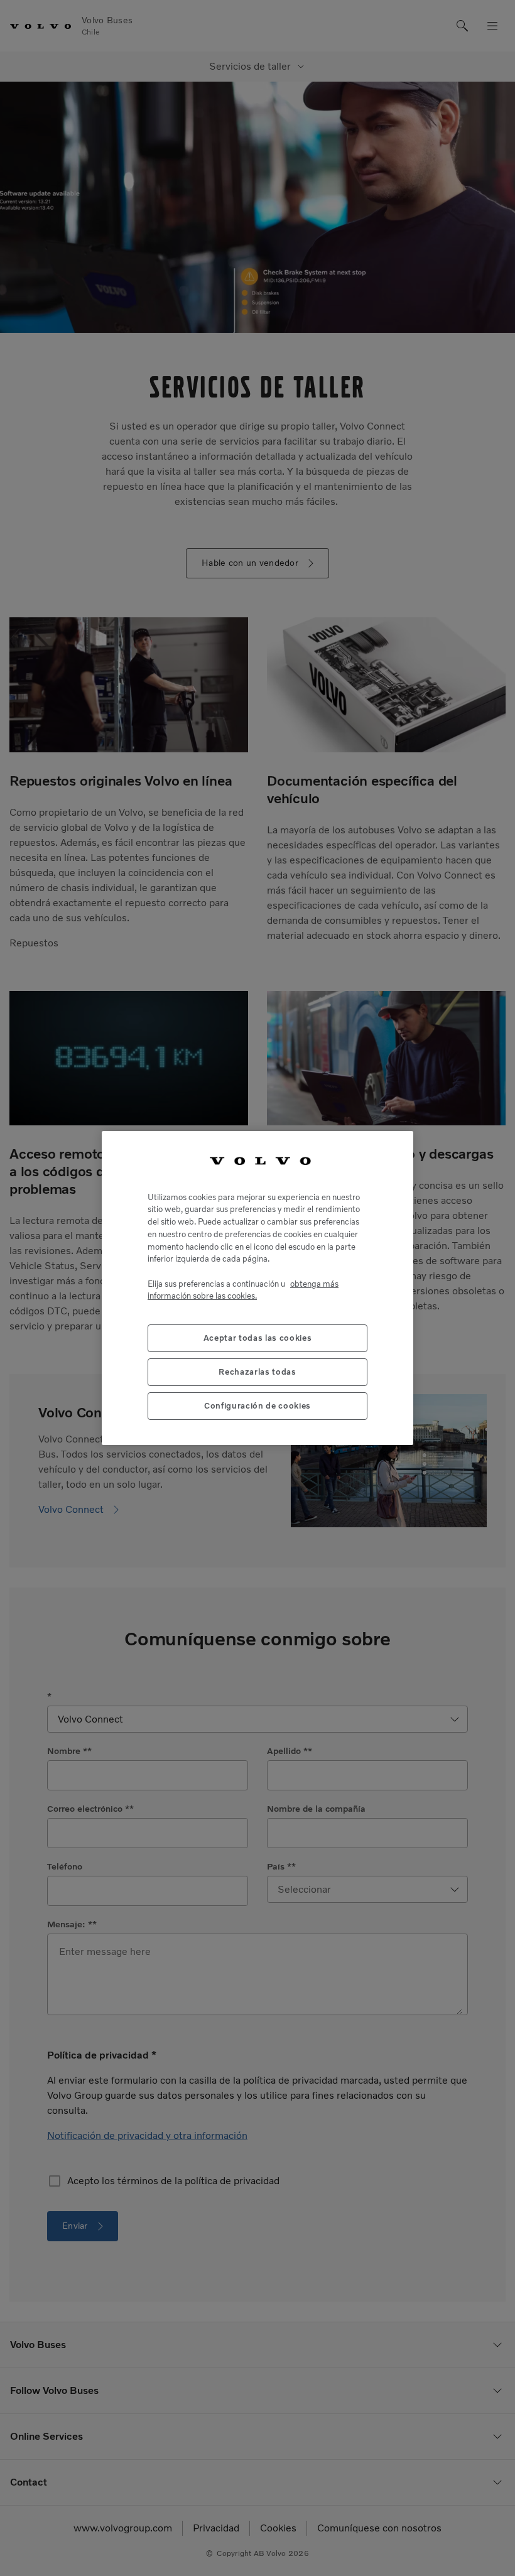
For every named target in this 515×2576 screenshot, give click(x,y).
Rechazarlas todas (257, 1372)
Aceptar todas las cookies (257, 1338)
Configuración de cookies (257, 1406)
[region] (257, 1288)
